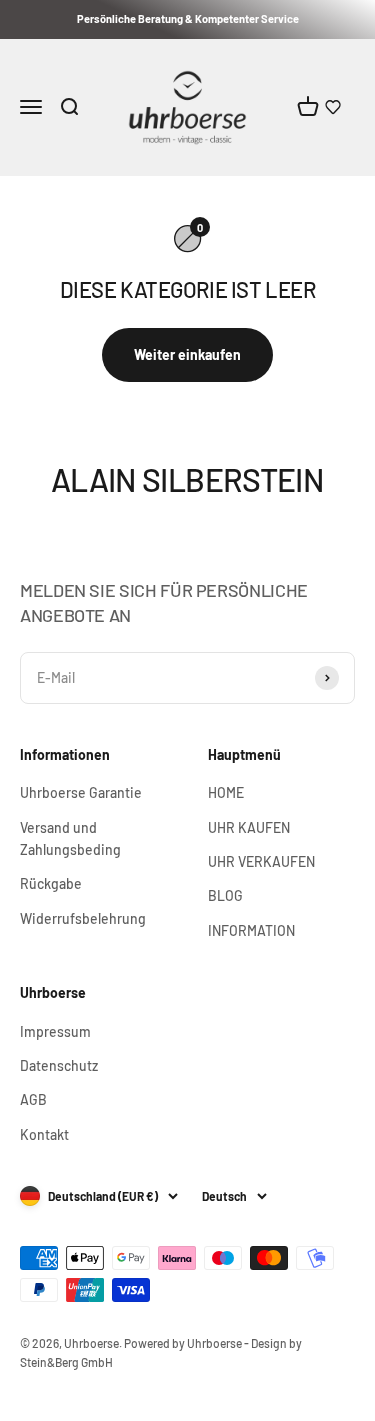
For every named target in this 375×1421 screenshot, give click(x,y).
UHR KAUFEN (249, 827)
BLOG (225, 895)
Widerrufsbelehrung (83, 918)
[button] (333, 107)
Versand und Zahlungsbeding (70, 838)
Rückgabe (51, 883)
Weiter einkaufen (187, 354)
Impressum (55, 1031)
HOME (226, 792)
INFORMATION (251, 930)
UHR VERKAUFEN (261, 861)
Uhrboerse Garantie (81, 792)
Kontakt (44, 1134)
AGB (33, 1099)
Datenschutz (59, 1065)
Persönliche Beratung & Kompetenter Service (188, 18)
